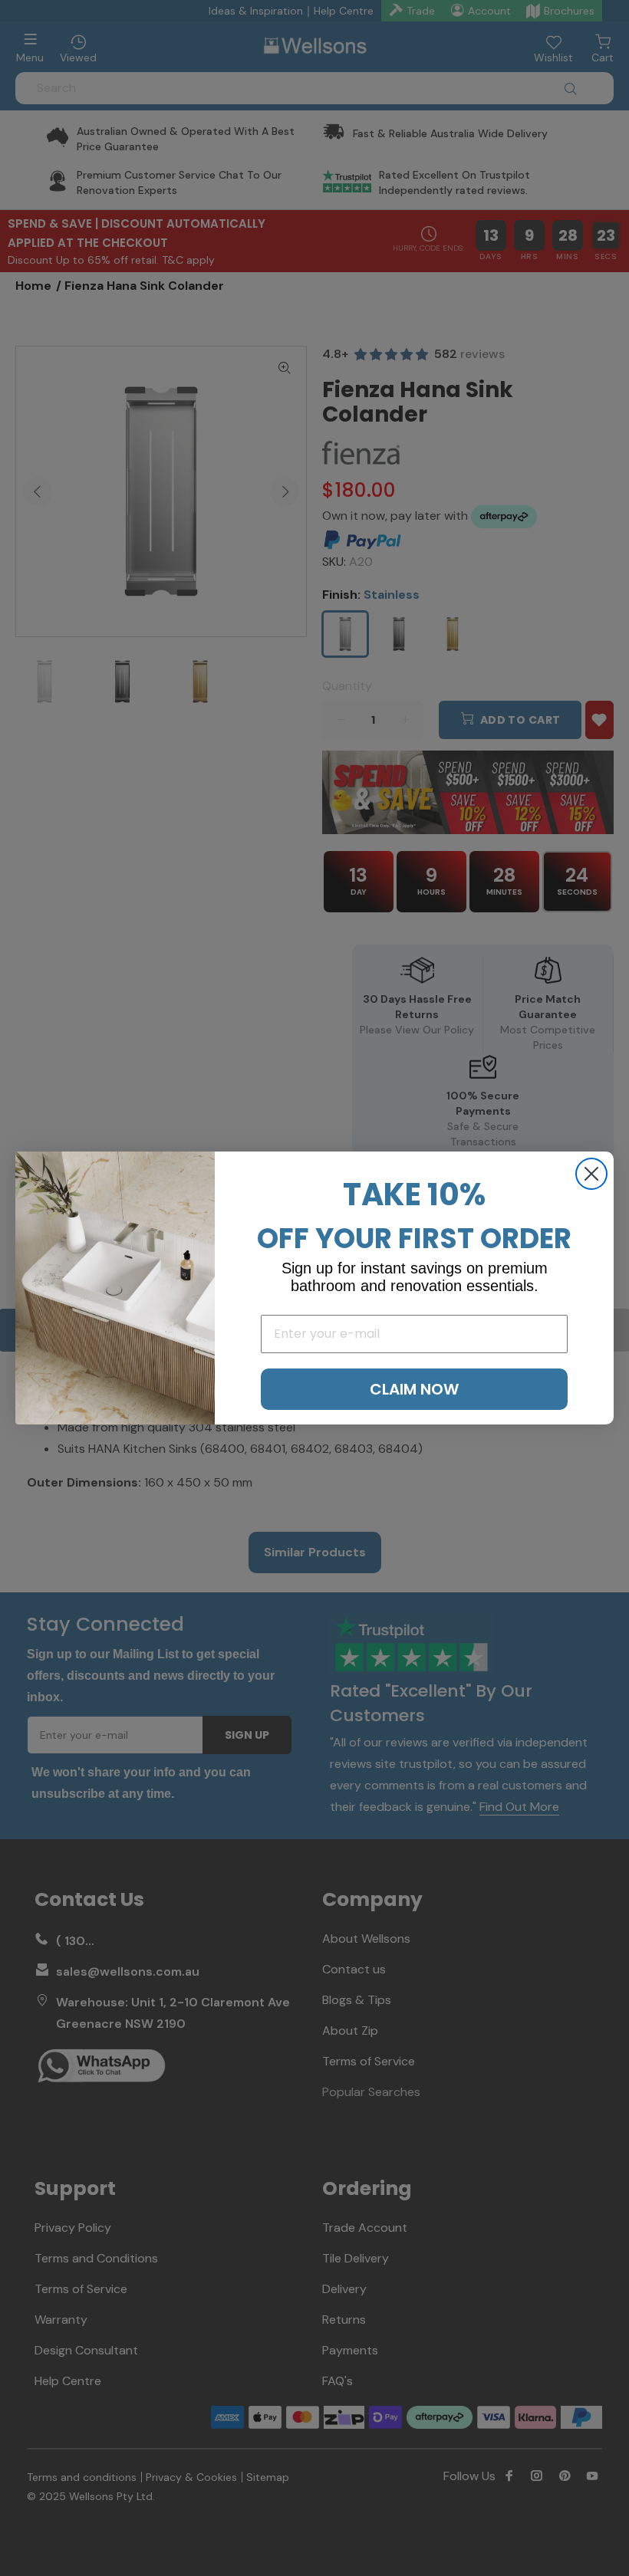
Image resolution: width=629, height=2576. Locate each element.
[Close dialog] (591, 1174)
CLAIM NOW (414, 1389)
